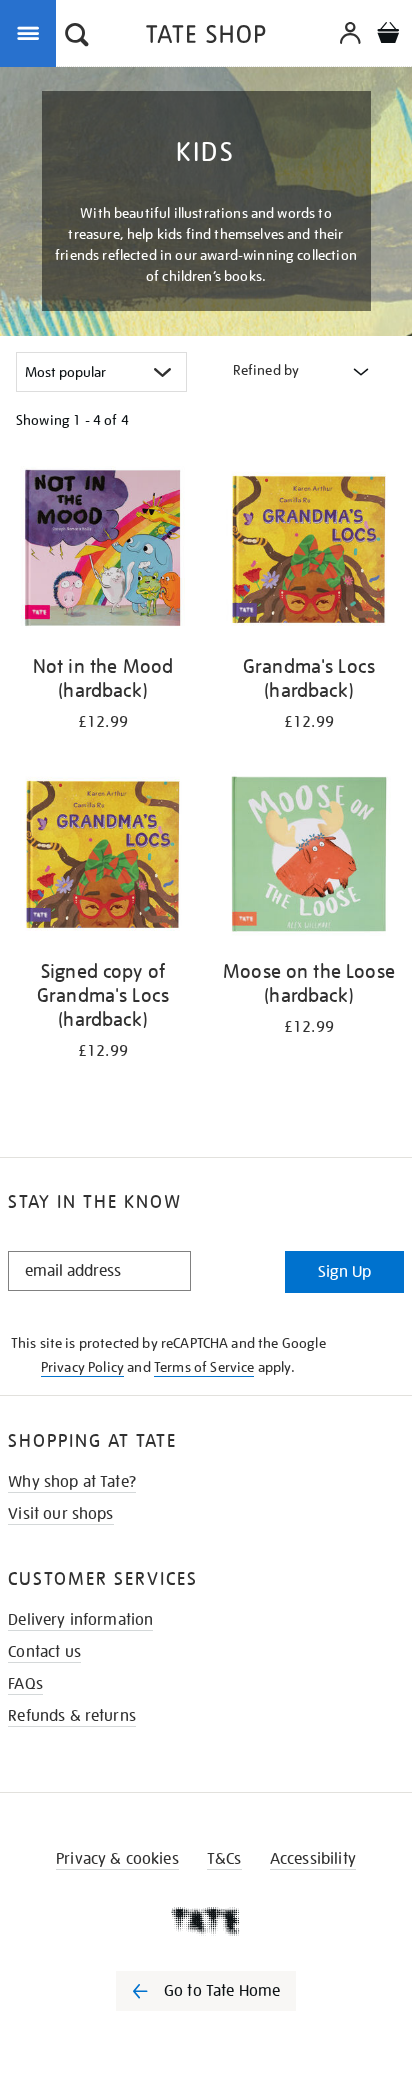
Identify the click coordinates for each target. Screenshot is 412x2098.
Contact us (44, 1652)
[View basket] (388, 35)
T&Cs (224, 1859)
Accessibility (313, 1859)
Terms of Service (204, 1367)
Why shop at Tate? (72, 1482)
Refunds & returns (72, 1716)
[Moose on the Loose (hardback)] (309, 857)
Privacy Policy (82, 1367)
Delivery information (80, 1620)
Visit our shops (60, 1514)
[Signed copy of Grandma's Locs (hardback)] (103, 857)
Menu (32, 32)
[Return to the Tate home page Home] (206, 37)
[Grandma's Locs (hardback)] (309, 552)
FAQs (25, 1684)
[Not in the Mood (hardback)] (103, 552)
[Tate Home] (206, 1921)
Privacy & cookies (117, 1859)
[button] (77, 37)
